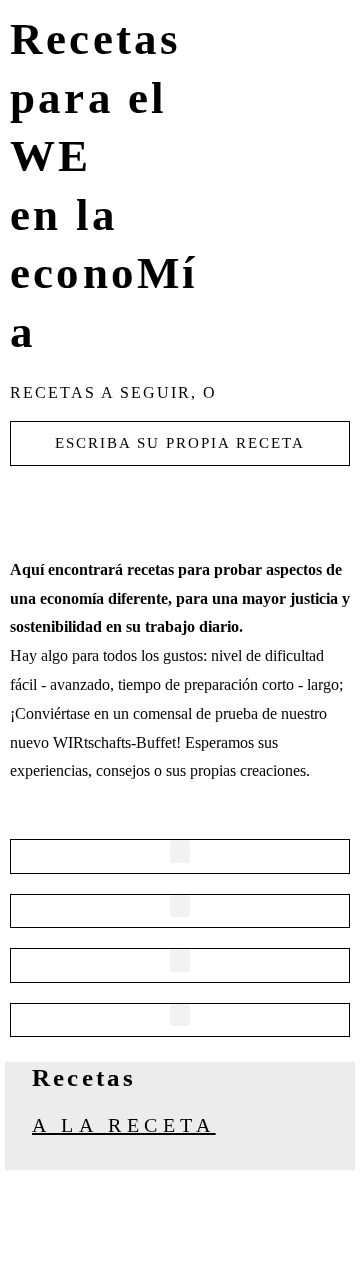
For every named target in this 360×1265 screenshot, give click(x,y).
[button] (180, 851)
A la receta (124, 1125)
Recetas (84, 1077)
